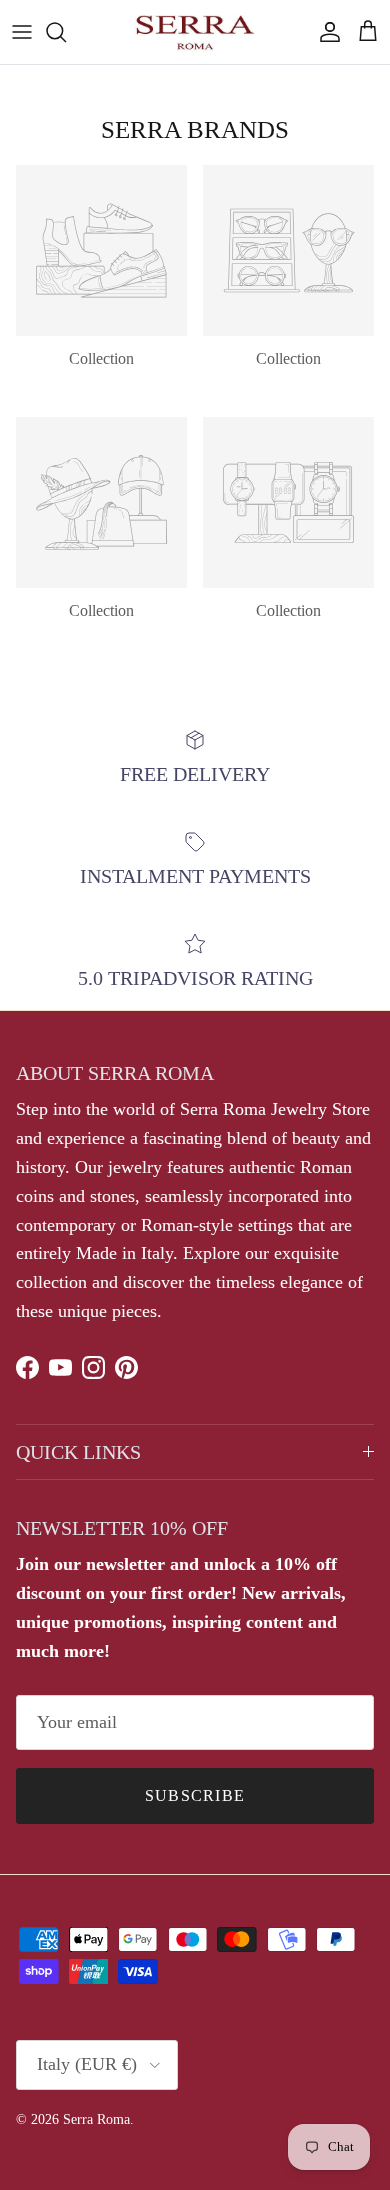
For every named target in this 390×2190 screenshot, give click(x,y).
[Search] (66, 32)
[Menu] (22, 32)
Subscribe (195, 1795)
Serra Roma (96, 2119)
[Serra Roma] (195, 32)
